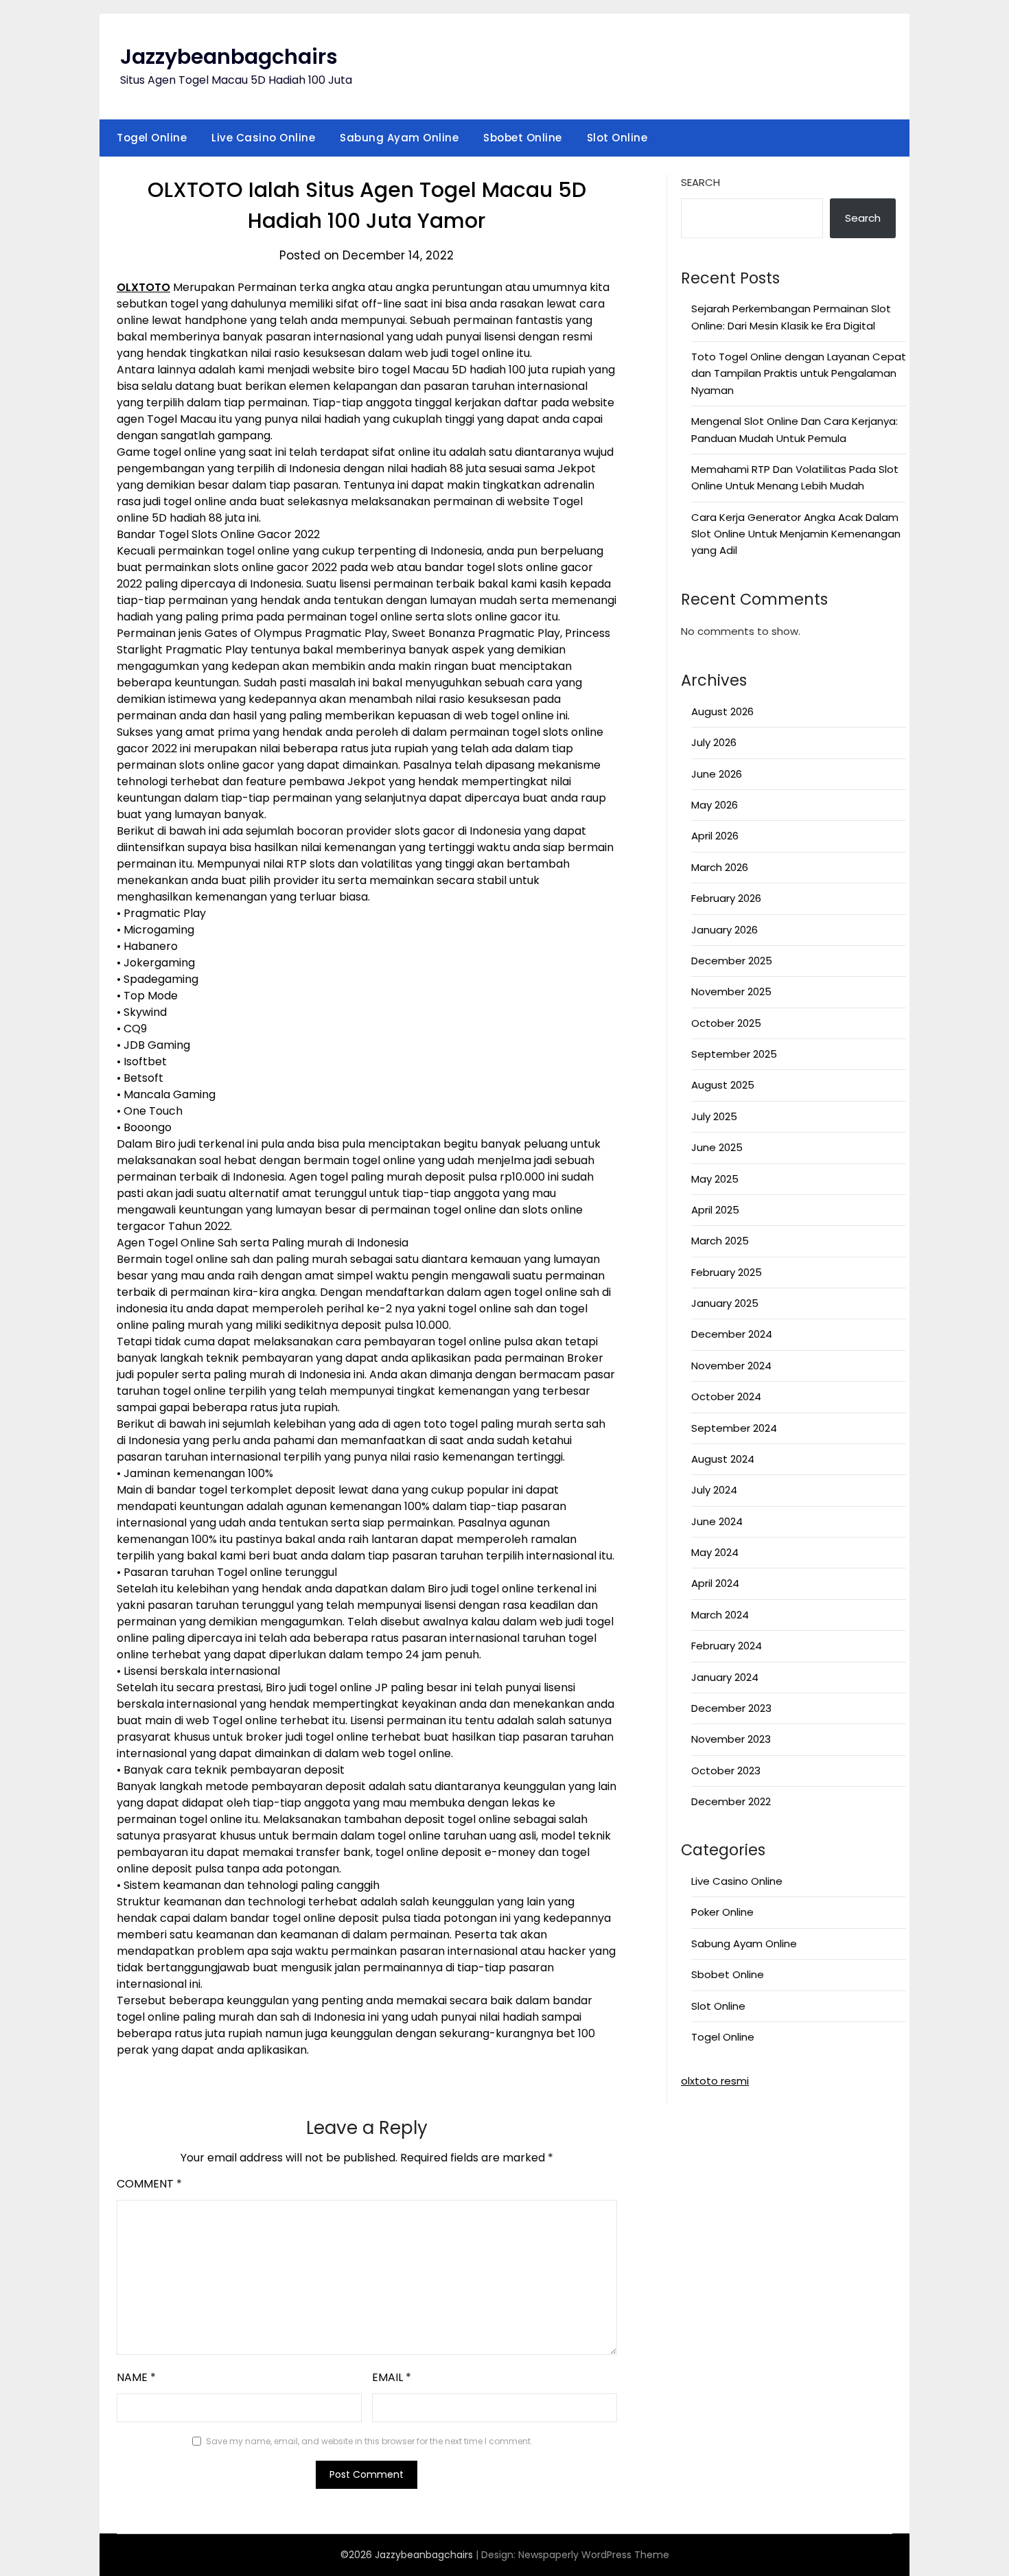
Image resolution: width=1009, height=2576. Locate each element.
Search (700, 182)
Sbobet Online (523, 138)
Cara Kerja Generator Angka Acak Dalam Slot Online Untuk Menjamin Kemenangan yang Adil (796, 534)
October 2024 (726, 1396)
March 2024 (720, 1615)
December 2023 (731, 1708)
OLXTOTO (143, 287)
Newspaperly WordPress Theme (594, 2555)
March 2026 (720, 867)
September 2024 (734, 1428)
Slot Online (617, 138)
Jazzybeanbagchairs (229, 57)
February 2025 (727, 1272)
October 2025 (726, 1023)
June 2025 (717, 1147)
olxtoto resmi (715, 2081)
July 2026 (714, 742)
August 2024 (723, 1459)
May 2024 (715, 1552)
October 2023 (726, 1771)
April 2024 (715, 1583)
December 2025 (732, 961)
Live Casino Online (263, 138)
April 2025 (715, 1210)
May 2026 (715, 805)
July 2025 (714, 1116)
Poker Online (722, 1912)
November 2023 (731, 1739)
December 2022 (731, 1801)
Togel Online (152, 138)
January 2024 (725, 1677)
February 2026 (726, 898)
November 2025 (731, 991)
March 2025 (720, 1241)
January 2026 (724, 930)
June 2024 (717, 1521)
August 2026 (722, 711)
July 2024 (714, 1490)
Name (136, 2377)
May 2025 (715, 1179)
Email (392, 2377)
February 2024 (727, 1646)
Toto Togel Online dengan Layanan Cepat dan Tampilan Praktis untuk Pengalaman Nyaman (799, 373)
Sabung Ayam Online (399, 138)
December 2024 (732, 1334)
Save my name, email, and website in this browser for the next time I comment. (369, 2441)
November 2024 (731, 1366)
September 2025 (734, 1054)
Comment (149, 2184)
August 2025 (723, 1085)
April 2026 (715, 836)
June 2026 (717, 774)
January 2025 (725, 1303)
